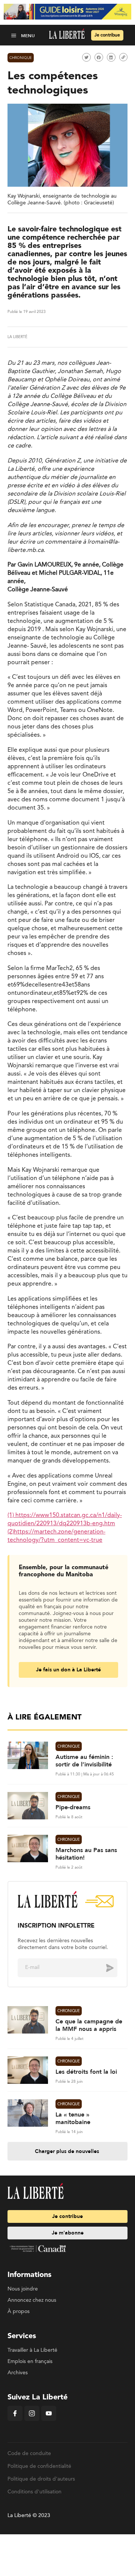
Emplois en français (30, 2361)
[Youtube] (49, 2419)
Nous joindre (23, 2289)
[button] (14, 35)
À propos (19, 2312)
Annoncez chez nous (32, 2300)
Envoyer (104, 1967)
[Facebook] (15, 2419)
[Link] (123, 57)
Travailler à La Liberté (32, 2350)
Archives (18, 2373)
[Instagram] (32, 2419)
